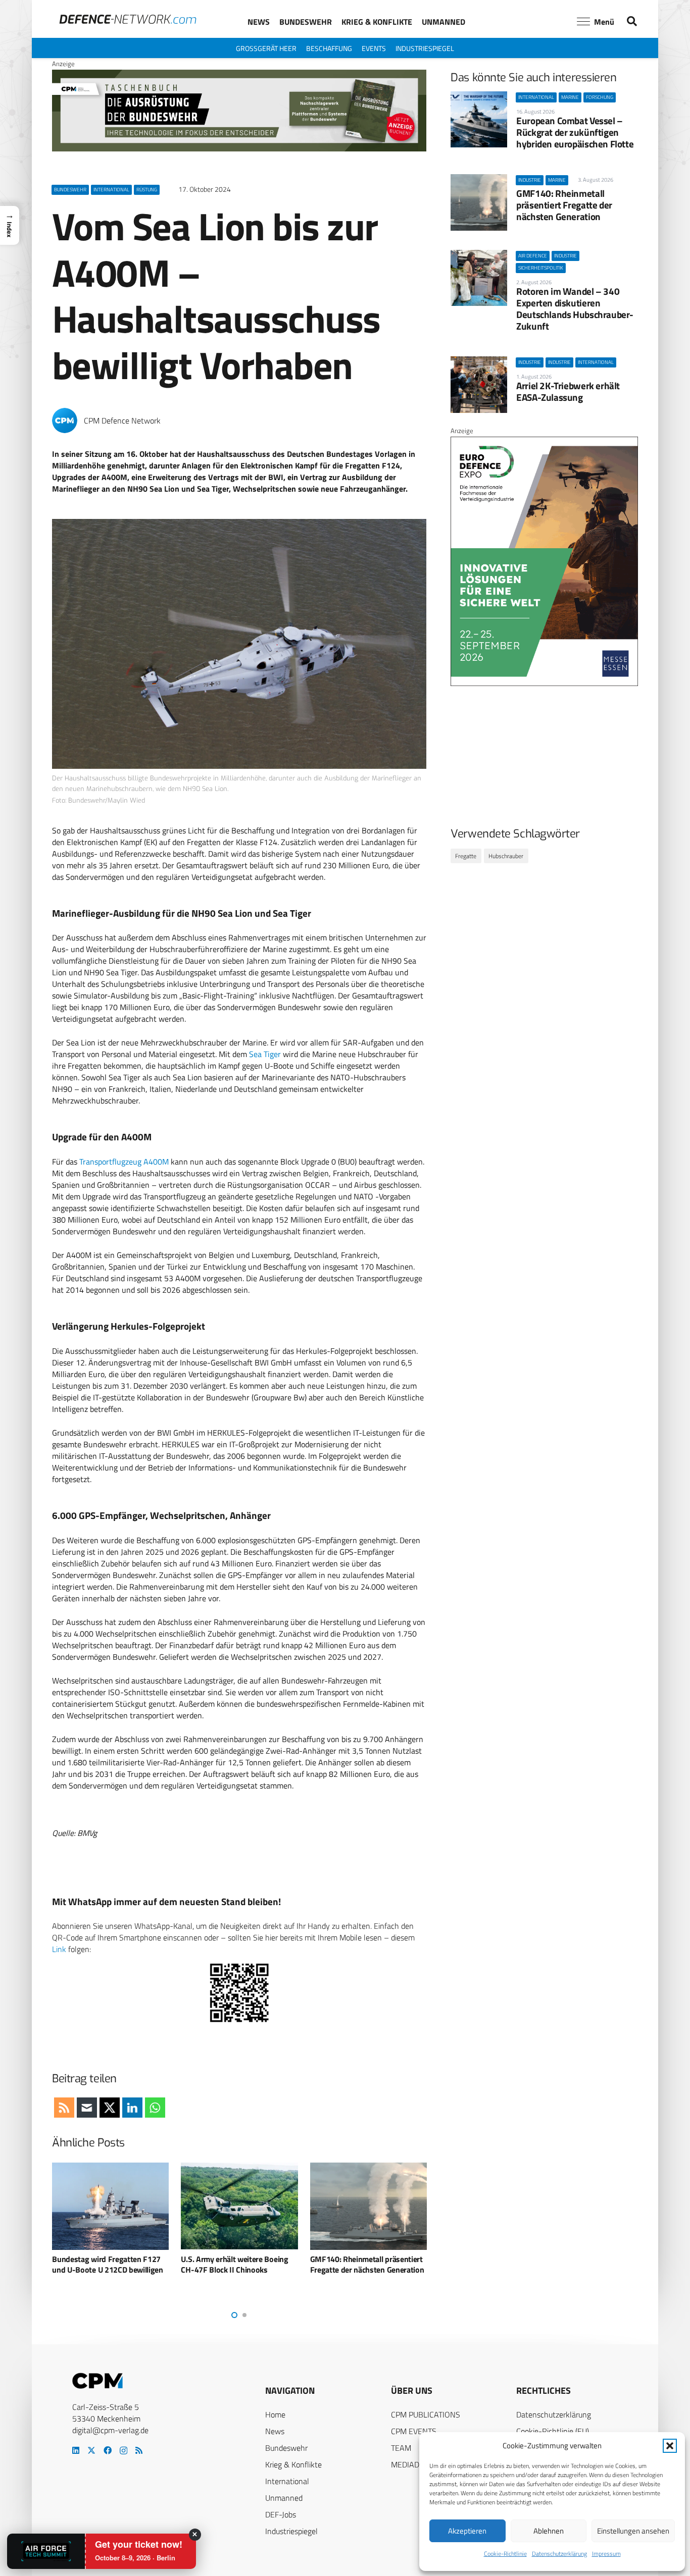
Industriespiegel (291, 2531)
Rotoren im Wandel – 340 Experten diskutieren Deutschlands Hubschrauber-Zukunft (575, 308)
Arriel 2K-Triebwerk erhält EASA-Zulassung (568, 391)
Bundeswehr (286, 2448)
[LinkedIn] (76, 2450)
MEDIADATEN (414, 2464)
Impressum (606, 2554)
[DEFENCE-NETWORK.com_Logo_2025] (128, 19)
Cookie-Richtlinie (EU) (553, 2431)
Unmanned (284, 2498)
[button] (670, 2446)
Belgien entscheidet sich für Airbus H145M (357, 2264)
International (287, 2481)
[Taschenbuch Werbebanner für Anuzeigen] (239, 149)
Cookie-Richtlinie (505, 2554)
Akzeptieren (467, 2531)
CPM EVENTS (414, 2431)
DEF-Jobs (281, 2514)
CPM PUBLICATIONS (426, 2414)
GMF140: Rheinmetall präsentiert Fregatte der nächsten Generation (564, 205)
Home (275, 2414)
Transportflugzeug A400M (124, 1162)
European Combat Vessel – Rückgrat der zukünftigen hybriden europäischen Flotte (575, 132)
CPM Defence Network (122, 421)
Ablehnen (549, 2531)
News (275, 2431)
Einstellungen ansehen (633, 2531)
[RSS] (139, 2450)
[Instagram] (124, 2451)
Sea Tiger (265, 1054)
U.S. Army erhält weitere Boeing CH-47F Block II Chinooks (106, 2264)
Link (59, 1949)
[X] (91, 2450)
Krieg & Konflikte (293, 2464)
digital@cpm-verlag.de (110, 2430)
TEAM (401, 2448)
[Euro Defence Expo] (544, 684)
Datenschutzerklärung (559, 2554)
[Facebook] (108, 2450)
